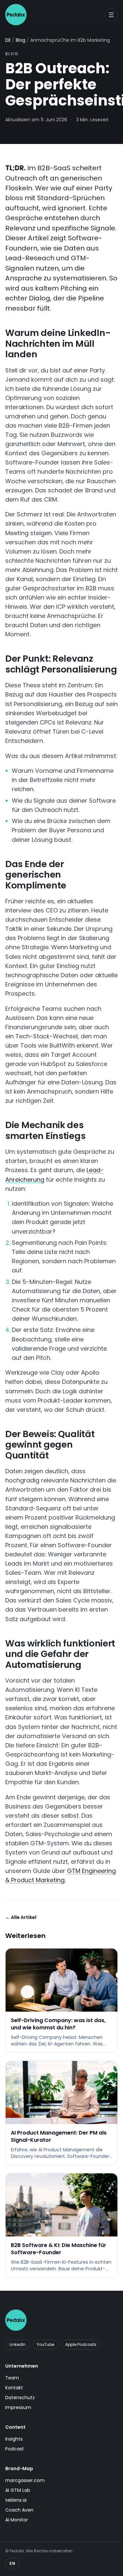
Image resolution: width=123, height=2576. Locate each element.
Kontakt (14, 2388)
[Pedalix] (16, 15)
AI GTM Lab (18, 2490)
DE (8, 40)
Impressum (18, 2407)
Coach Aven (19, 2510)
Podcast (15, 2449)
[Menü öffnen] (111, 15)
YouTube (45, 2344)
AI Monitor (17, 2520)
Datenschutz (20, 2398)
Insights (14, 2439)
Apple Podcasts (81, 2344)
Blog (20, 40)
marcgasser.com (25, 2480)
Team (12, 2378)
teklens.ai (16, 2500)
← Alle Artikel (21, 1917)
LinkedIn (18, 2344)
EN (12, 2563)
